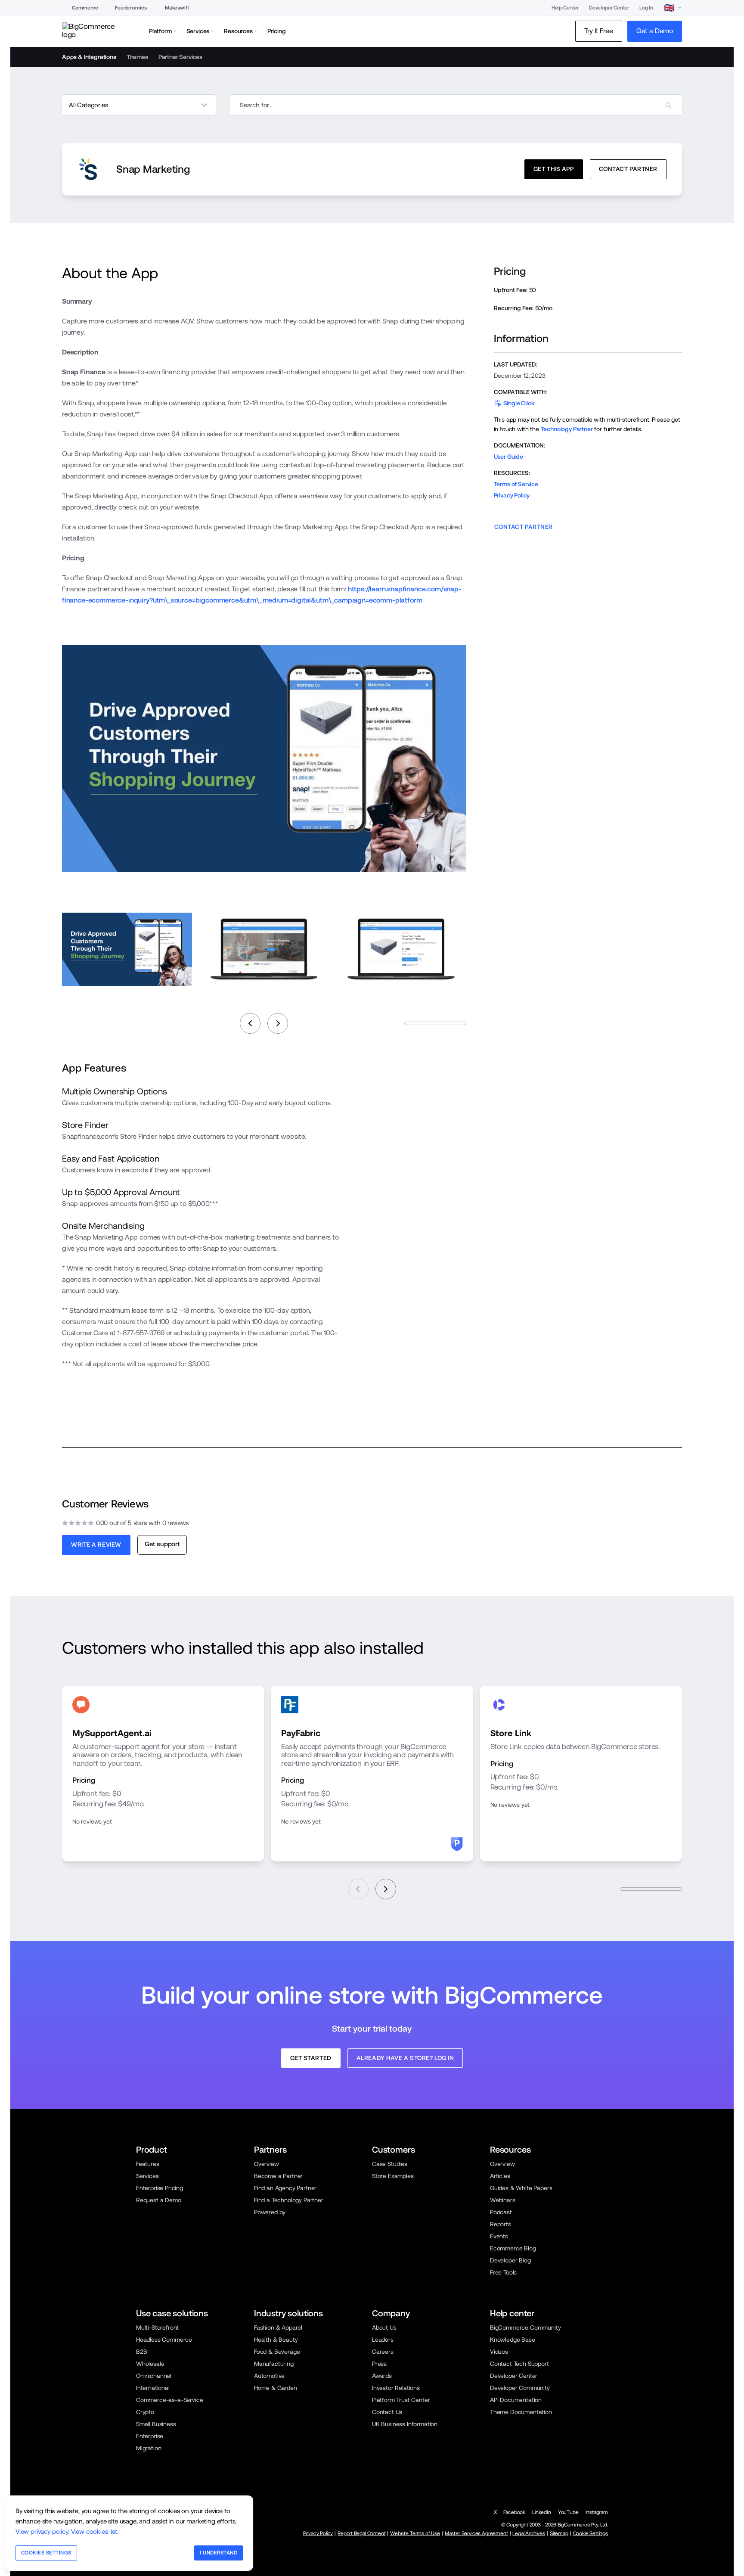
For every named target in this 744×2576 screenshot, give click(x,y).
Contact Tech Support (519, 2364)
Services (147, 2176)
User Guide (508, 457)
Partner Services (180, 57)
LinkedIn (542, 2512)
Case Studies (390, 2164)
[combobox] (456, 105)
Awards (382, 2376)
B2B (142, 2352)
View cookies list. (95, 2531)
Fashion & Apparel (278, 2327)
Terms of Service (516, 484)
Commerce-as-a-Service (169, 2400)
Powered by (270, 2212)
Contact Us (387, 2412)
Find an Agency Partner (285, 2188)
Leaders (383, 2340)
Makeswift (177, 8)
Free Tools (503, 2272)
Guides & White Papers (521, 2188)
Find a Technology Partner (289, 2200)
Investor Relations (396, 2388)
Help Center (565, 8)
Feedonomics (131, 8)
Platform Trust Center (401, 2400)
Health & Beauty (276, 2340)
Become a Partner (278, 2176)
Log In (646, 8)
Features (148, 2164)
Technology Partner (567, 429)
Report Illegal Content (361, 2533)
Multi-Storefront (157, 2327)
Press (379, 2364)
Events (499, 2236)
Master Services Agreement (476, 2533)
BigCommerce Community (525, 2327)
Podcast (501, 2212)
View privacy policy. (42, 2531)
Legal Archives (529, 2533)
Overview (267, 2164)
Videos (499, 2352)
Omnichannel (154, 2376)
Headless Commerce (164, 2340)
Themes (137, 57)
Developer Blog (510, 2260)
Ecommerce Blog (513, 2248)
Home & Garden (276, 2388)
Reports (501, 2224)
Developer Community (520, 2388)
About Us (384, 2327)
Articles (500, 2176)
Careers (383, 2352)
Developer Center (609, 8)
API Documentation (516, 2400)
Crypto (145, 2412)
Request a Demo (159, 2200)
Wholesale (150, 2364)
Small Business (156, 2424)
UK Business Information (405, 2424)
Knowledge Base (513, 2340)
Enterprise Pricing (160, 2188)
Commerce (85, 8)
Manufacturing (274, 2364)
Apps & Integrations (89, 57)
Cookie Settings (591, 2533)
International (153, 2388)
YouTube (568, 2512)
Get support (162, 1544)
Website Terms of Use (415, 2533)
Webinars (503, 2200)
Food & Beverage (277, 2352)
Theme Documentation (521, 2412)
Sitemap (559, 2533)
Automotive (269, 2376)
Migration (149, 2448)
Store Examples (393, 2176)
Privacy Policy (512, 495)
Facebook (514, 2512)
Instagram (597, 2512)
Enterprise (150, 2436)
